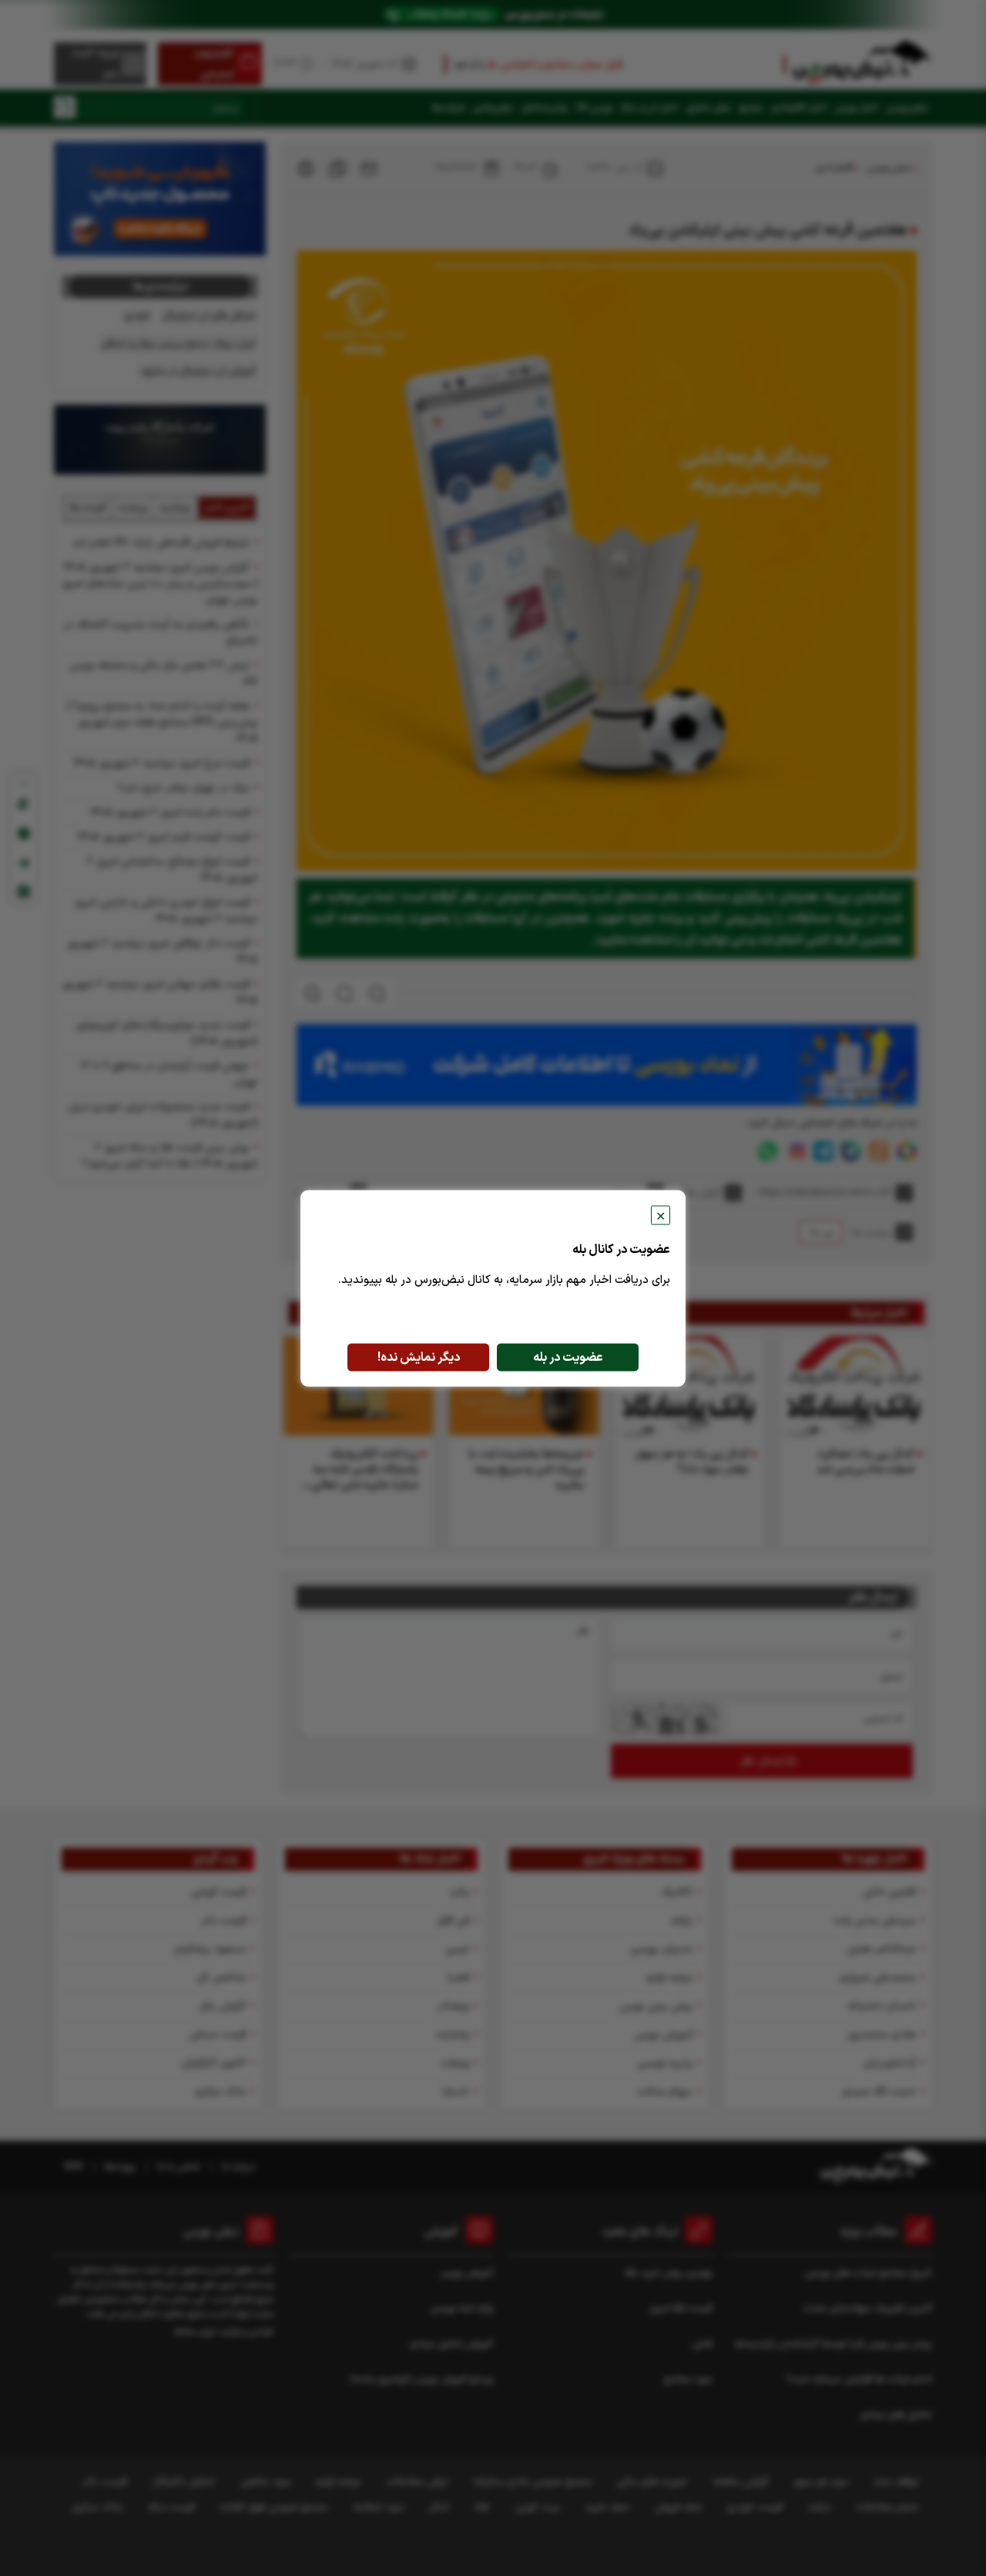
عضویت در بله (568, 1357)
